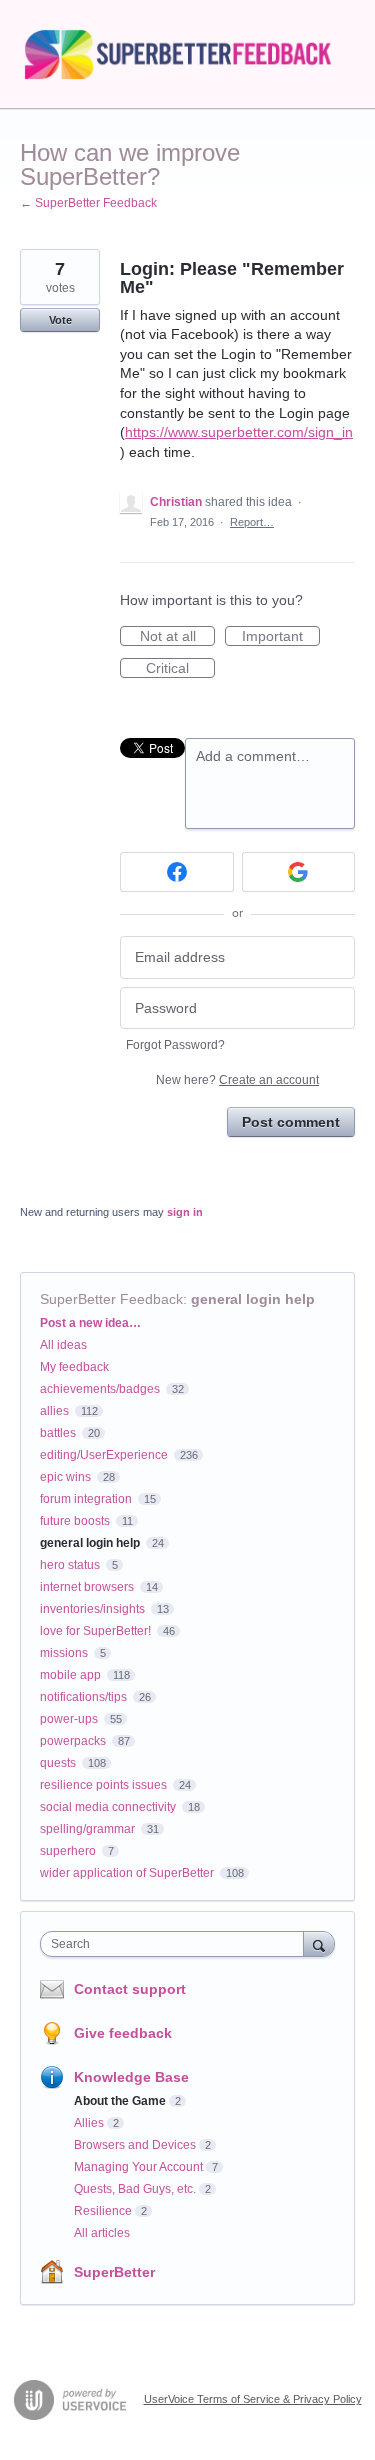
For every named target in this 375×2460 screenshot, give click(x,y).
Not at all (177, 637)
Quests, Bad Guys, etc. (135, 2189)
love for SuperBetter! (95, 1631)
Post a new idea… (90, 1323)
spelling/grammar (87, 1829)
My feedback (74, 1367)
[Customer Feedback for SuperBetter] (187, 54)
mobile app (70, 1675)
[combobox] (176, 1944)
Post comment (291, 1122)
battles (58, 1433)
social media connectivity (108, 1807)
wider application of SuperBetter (127, 1873)
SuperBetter (114, 2272)
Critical (180, 669)
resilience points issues (103, 1785)
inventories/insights (92, 1609)
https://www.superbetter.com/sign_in (239, 432)
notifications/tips (83, 1697)
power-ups (69, 1719)
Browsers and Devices (135, 2145)
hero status (70, 1565)
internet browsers (87, 1587)
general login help (253, 1299)
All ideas (63, 1345)
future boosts (75, 1521)
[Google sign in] (299, 872)
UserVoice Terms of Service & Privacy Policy (253, 2399)
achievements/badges (100, 1389)
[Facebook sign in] (177, 872)
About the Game (120, 2101)
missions (64, 1653)
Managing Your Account (138, 2167)
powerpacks (73, 1741)
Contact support (130, 1989)
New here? (237, 1080)
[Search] (319, 1943)
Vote (60, 320)
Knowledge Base (131, 2077)
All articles (102, 2233)
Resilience (103, 2211)
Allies (89, 2123)
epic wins (65, 1477)
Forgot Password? (175, 1045)
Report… (252, 522)
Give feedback (123, 2033)
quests (58, 1763)
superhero (68, 1851)
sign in (185, 1212)
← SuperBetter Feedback (88, 203)
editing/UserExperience (104, 1455)
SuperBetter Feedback (111, 1299)
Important (281, 637)
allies (54, 1411)
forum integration (86, 1499)
